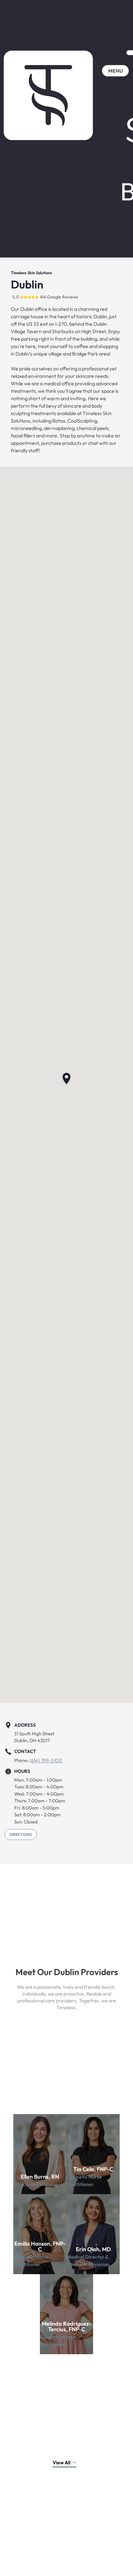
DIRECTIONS (21, 1834)
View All (62, 2462)
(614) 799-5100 (46, 1760)
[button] (66, 1079)
